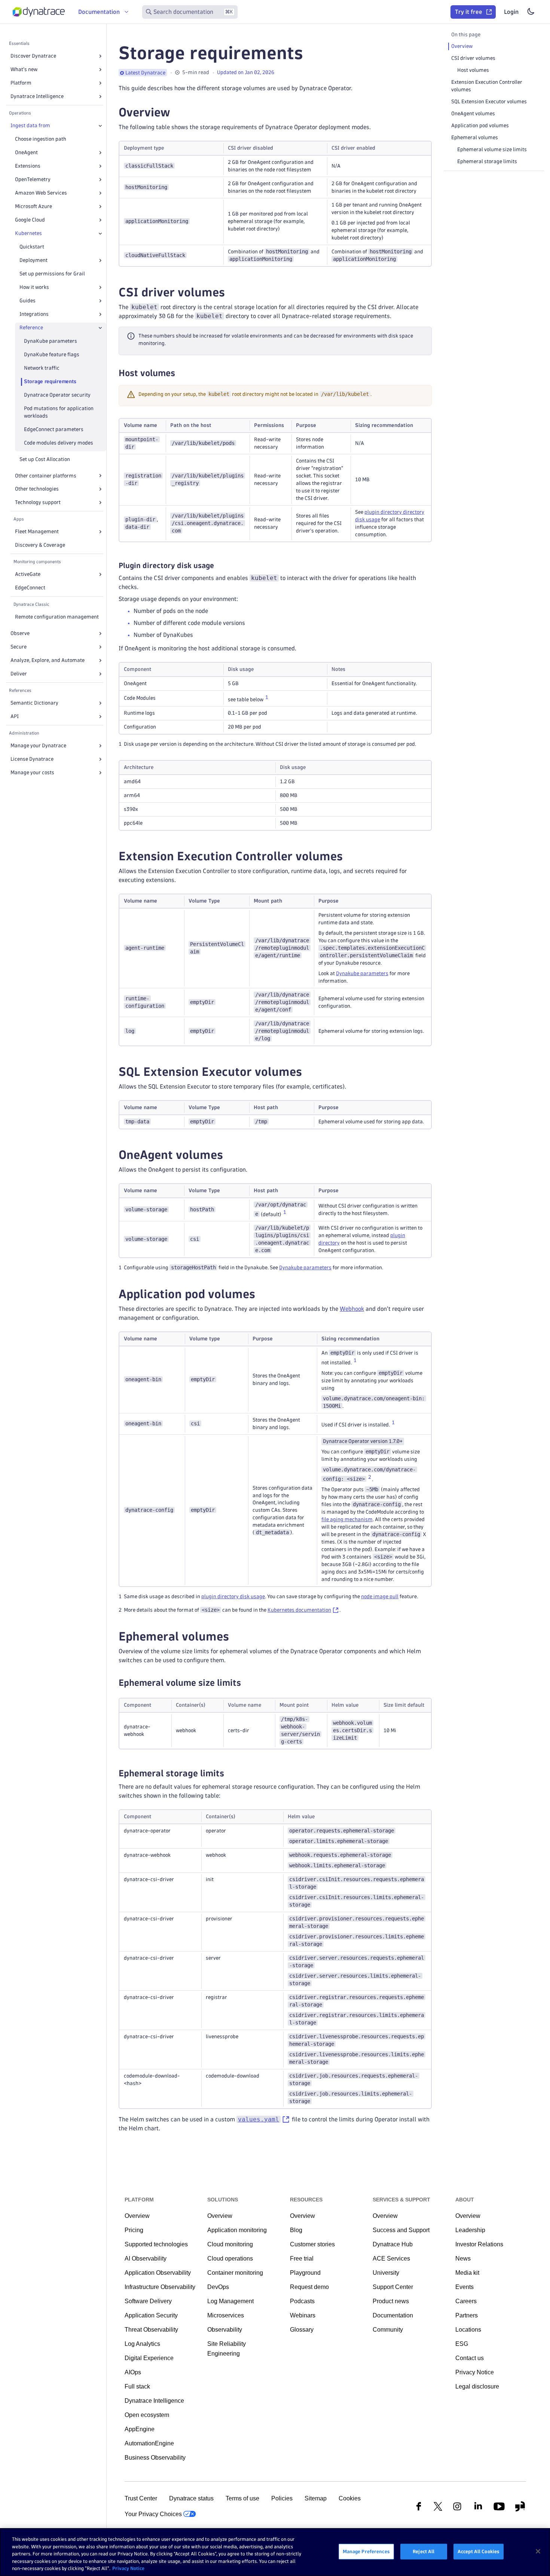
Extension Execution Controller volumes (487, 86)
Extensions (28, 166)
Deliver (19, 674)
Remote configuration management (57, 617)
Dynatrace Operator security (57, 395)
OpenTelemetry (33, 179)
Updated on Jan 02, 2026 (246, 72)
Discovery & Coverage (40, 545)
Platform (21, 83)
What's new (24, 69)
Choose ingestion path (41, 139)
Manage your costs (32, 773)
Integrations (34, 314)
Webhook (352, 1309)
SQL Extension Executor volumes (489, 102)
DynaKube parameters (51, 341)
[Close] (100, 126)
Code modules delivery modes (59, 443)
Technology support (38, 502)
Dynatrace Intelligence (37, 96)
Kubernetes (28, 233)
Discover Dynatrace (33, 56)
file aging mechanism (347, 1519)
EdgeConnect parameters (54, 429)
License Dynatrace (32, 759)
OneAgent (26, 152)
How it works (34, 287)
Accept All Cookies (479, 2551)
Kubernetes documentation (299, 1610)
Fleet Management (37, 532)
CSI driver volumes (473, 58)
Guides (28, 301)
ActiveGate (28, 574)
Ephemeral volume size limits (492, 149)
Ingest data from (30, 126)
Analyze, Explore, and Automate (48, 660)
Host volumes (473, 70)
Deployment (33, 260)
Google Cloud (30, 220)
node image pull (380, 1597)
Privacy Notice (128, 2568)
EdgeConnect (30, 588)
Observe (20, 633)
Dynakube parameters (362, 973)
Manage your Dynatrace (38, 746)
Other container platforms (46, 476)
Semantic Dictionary (34, 703)
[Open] (100, 56)
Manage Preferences (366, 2551)
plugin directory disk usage (233, 1597)
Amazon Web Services (41, 193)
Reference (31, 328)
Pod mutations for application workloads (59, 412)
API (15, 716)
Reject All (424, 2551)
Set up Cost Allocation (45, 459)
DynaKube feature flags (52, 355)
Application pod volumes (480, 126)
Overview (462, 46)
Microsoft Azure (33, 206)
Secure (19, 647)
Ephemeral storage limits (487, 161)
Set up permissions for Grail (52, 274)
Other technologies (37, 489)
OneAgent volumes (473, 114)
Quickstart (32, 247)
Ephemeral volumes (475, 138)
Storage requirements (50, 381)
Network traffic (42, 368)
